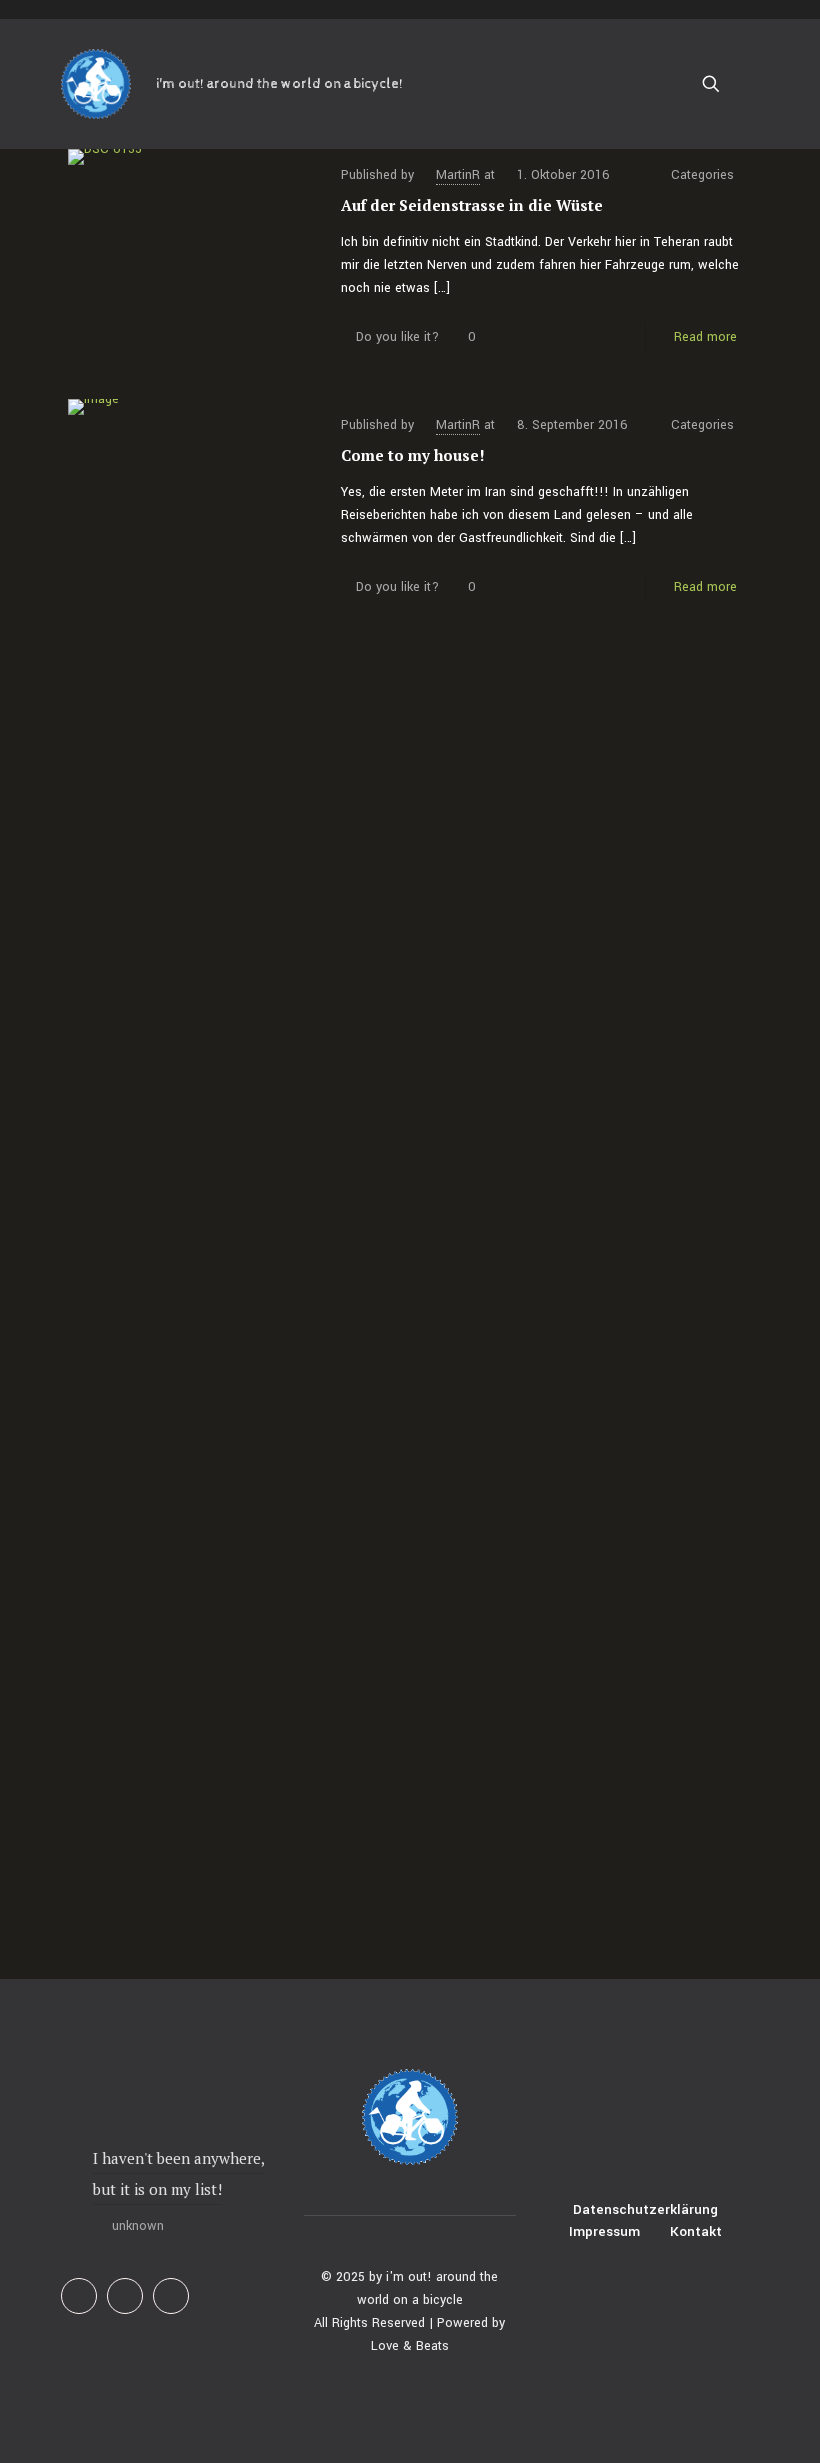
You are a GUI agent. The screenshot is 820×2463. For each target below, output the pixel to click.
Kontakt (696, 2231)
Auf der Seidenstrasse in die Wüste (472, 205)
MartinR (458, 175)
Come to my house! (413, 455)
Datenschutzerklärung (645, 2209)
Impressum (604, 2231)
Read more (705, 337)
